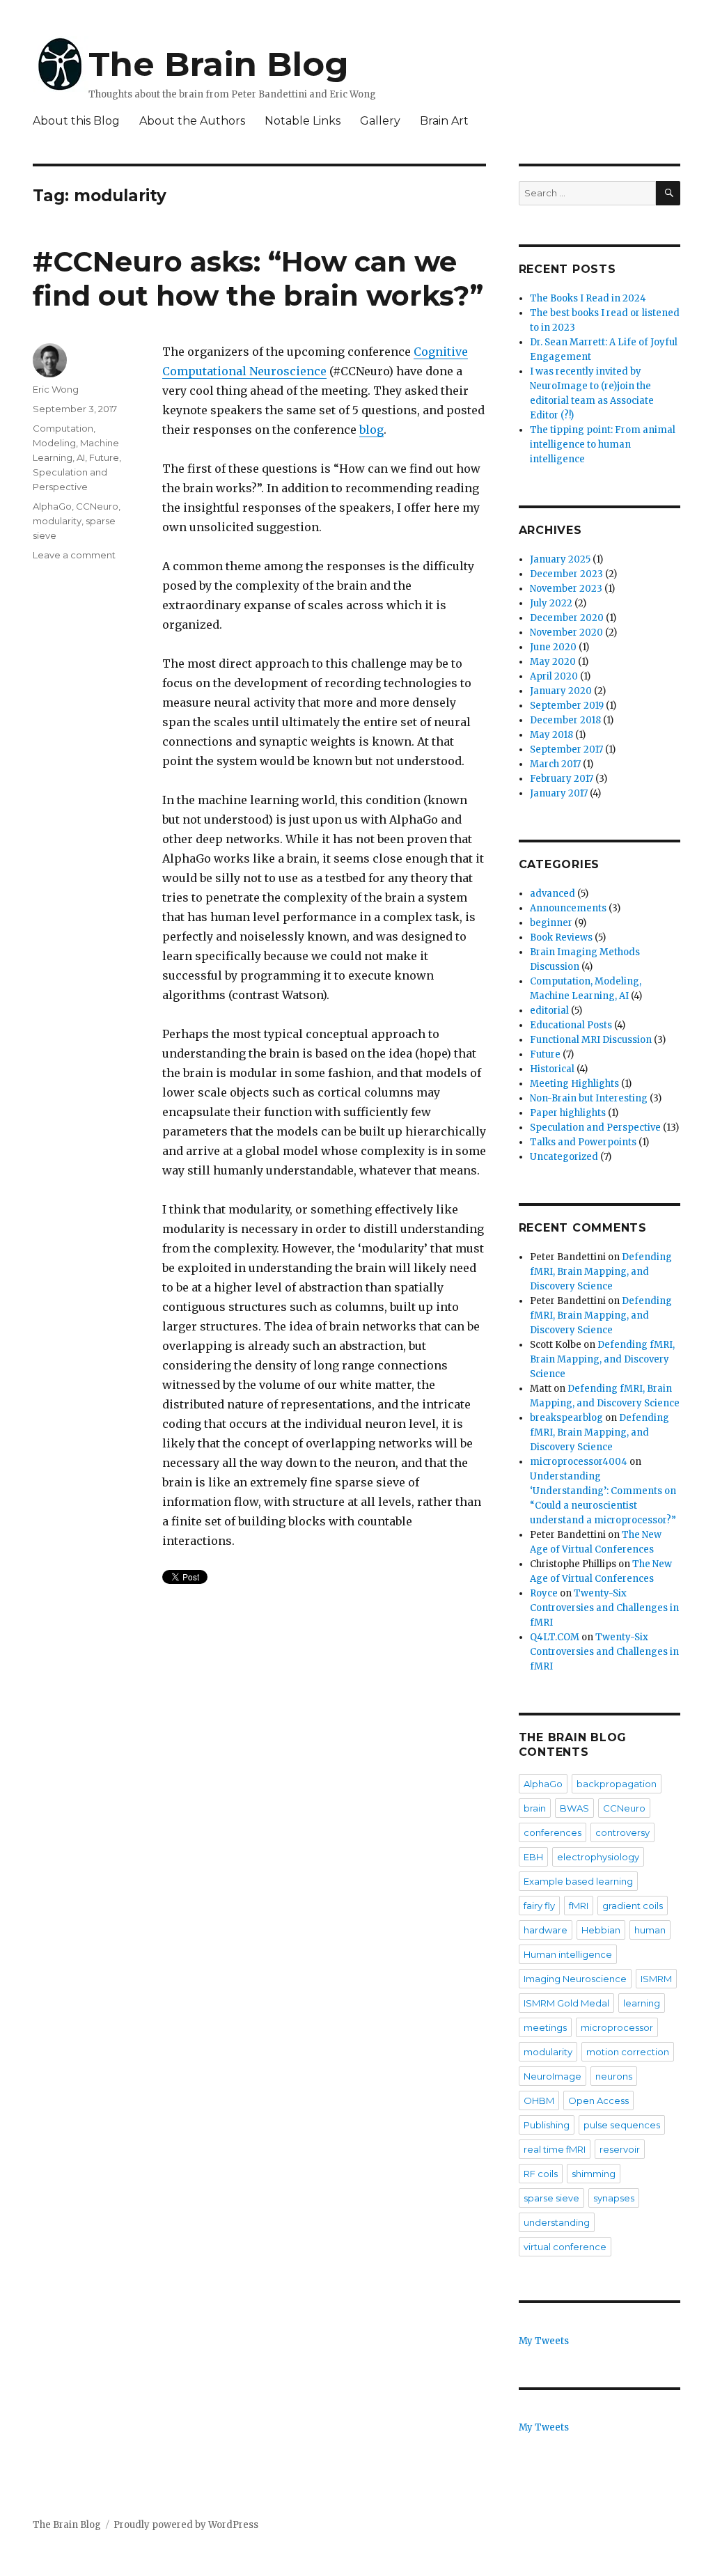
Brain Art (444, 121)
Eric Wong (56, 389)
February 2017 (562, 779)
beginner (551, 923)
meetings (545, 2027)
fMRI (579, 1906)
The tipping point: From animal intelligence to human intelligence (603, 445)
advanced (553, 894)
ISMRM (656, 1979)
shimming (594, 2174)
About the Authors (192, 121)
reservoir (620, 2149)
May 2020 (553, 662)
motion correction (628, 2052)
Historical (552, 1069)
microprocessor (617, 2027)
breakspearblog (566, 1418)
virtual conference (565, 2247)
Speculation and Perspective (595, 1128)
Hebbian (601, 1930)
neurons (614, 2076)
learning (642, 2003)
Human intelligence (568, 1954)
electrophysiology (598, 1857)
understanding (557, 2222)
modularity (57, 521)
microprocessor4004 (579, 1462)
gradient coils (633, 1906)
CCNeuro (97, 506)
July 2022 (551, 603)
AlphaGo (52, 506)
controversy (622, 1832)
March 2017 (555, 764)
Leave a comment (74, 555)
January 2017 (559, 793)
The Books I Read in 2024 (588, 298)
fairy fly (539, 1906)
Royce (544, 1593)
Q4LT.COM (555, 1637)
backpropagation (617, 1784)
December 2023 (566, 574)
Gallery (380, 121)
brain (535, 1808)
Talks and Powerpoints (583, 1142)
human (650, 1930)
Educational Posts (571, 1025)
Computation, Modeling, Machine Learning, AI (76, 443)
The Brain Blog (219, 64)
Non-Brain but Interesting (589, 1098)
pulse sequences (622, 2125)
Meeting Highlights (574, 1084)
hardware (546, 1930)
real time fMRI (555, 2149)
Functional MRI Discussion (591, 1040)
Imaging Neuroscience (575, 1979)
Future (104, 457)
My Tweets (544, 2341)
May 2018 (551, 735)
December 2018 (565, 720)
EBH (533, 1857)
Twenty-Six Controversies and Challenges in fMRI (604, 1608)
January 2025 (560, 559)
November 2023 (566, 589)
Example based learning (578, 1881)
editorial (549, 1011)
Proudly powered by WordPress (186, 2525)
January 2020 (561, 691)
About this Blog (76, 121)
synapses (614, 2198)
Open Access (598, 2100)
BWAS (574, 1808)
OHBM (539, 2100)
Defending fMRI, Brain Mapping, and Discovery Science (601, 1272)
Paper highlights (568, 1113)
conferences (553, 1832)
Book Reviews (561, 937)
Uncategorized (564, 1157)
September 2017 (566, 749)
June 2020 (553, 647)
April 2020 (554, 676)
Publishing (547, 2125)
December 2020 (567, 618)
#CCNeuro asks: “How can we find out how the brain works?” (258, 278)
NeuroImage (553, 2076)
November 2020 (566, 633)
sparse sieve (551, 2198)
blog (371, 430)
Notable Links (303, 121)
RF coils (541, 2174)
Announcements (568, 908)
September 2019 (567, 706)
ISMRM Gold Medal (566, 2003)
